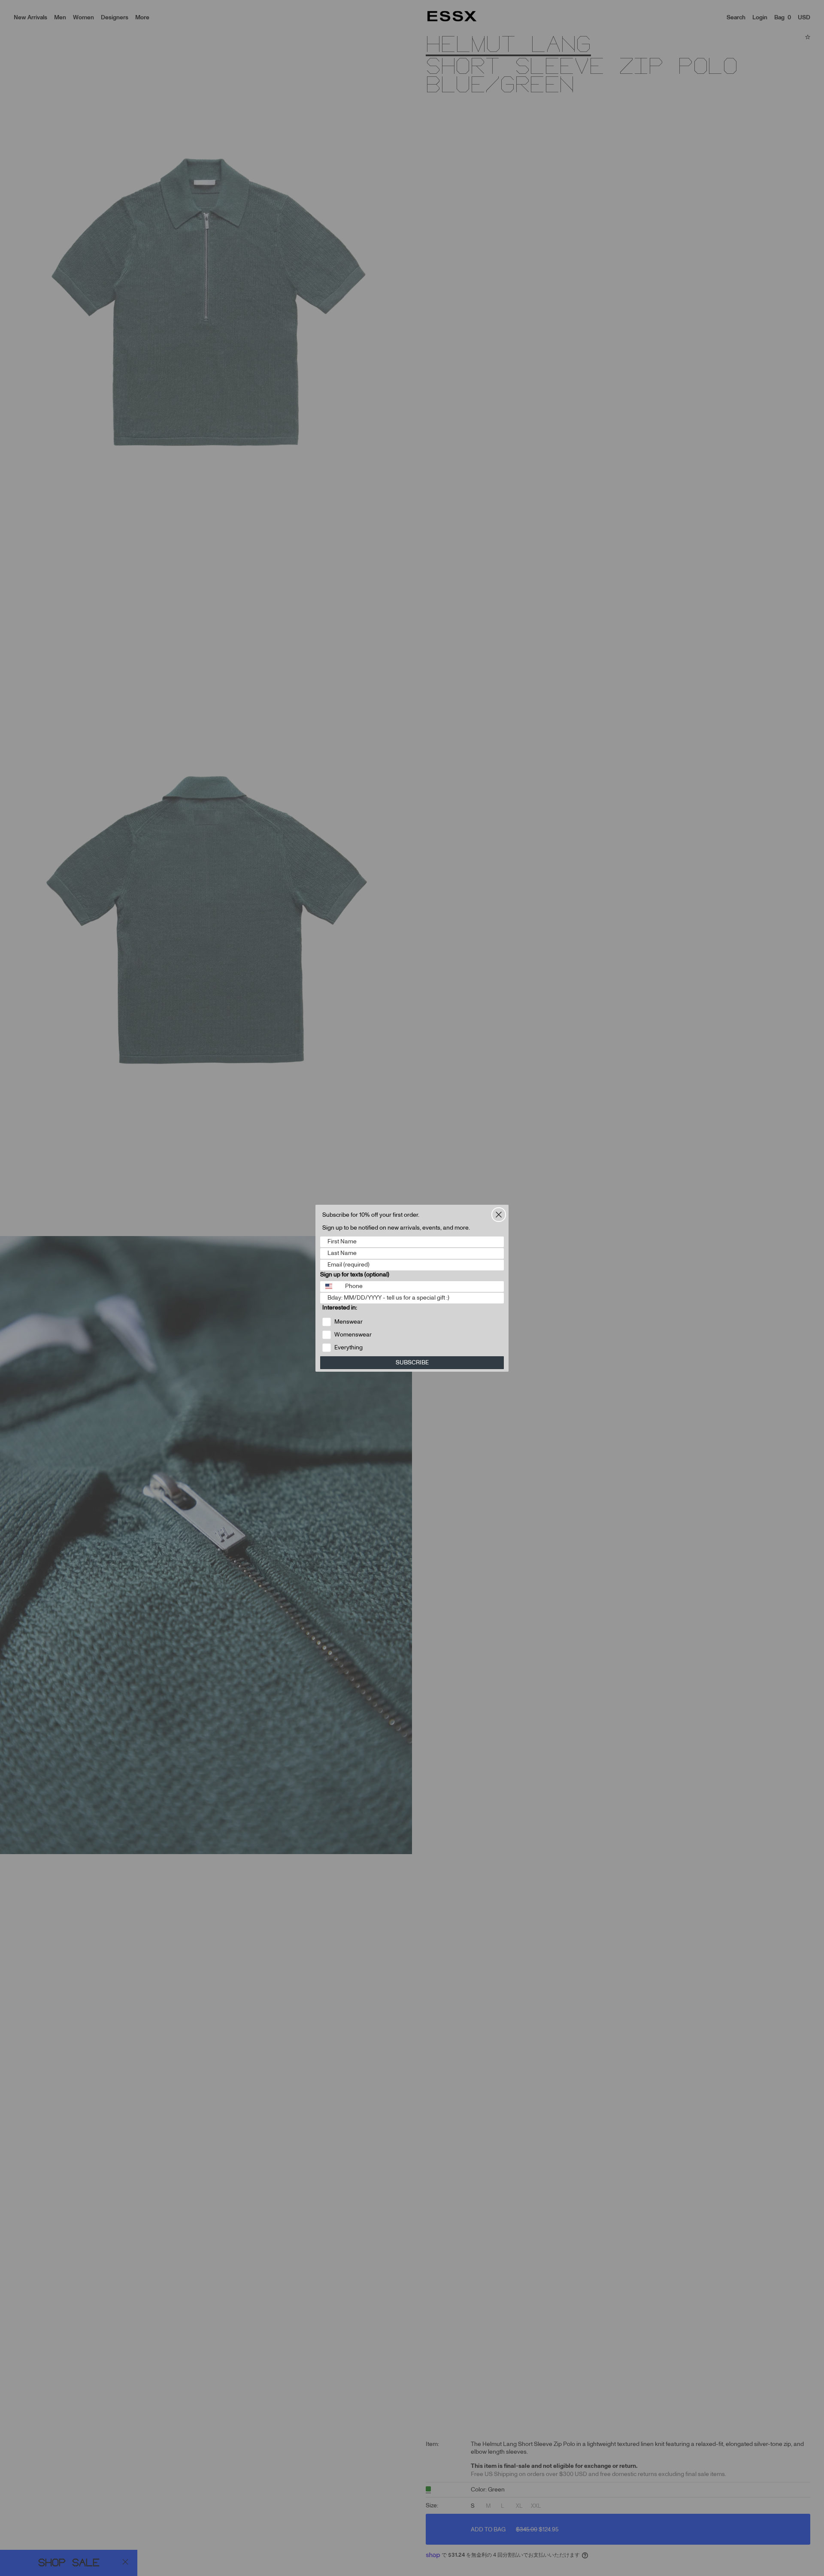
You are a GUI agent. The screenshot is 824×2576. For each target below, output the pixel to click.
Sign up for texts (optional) (355, 1275)
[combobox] (331, 1286)
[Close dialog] (499, 1215)
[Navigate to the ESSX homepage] (452, 16)
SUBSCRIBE (412, 1363)
